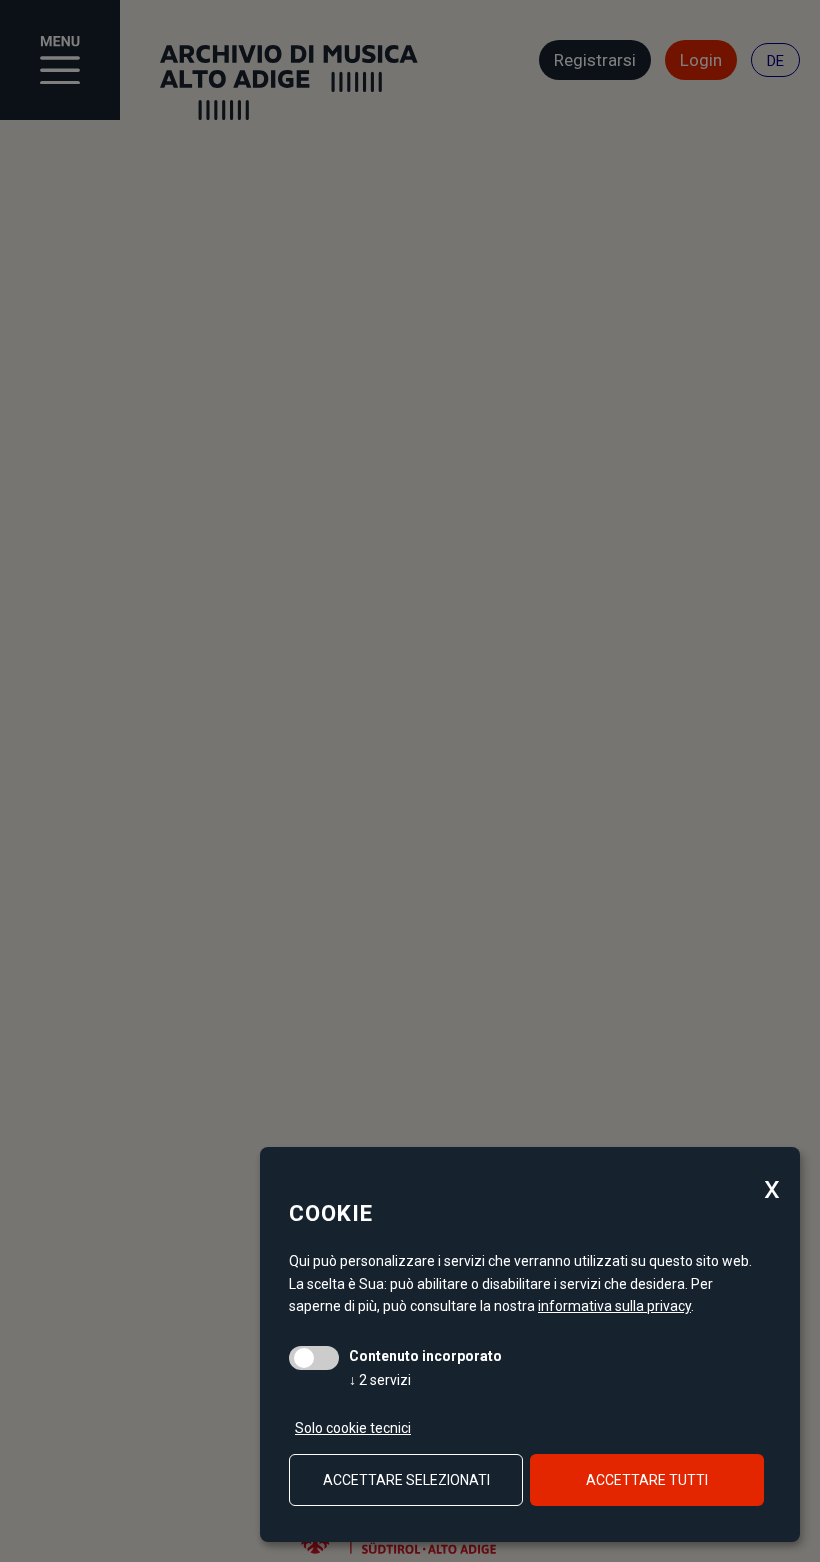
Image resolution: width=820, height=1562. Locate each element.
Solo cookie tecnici (353, 1428)
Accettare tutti (647, 1480)
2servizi (380, 1380)
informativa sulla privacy (614, 1306)
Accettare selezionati (406, 1480)
